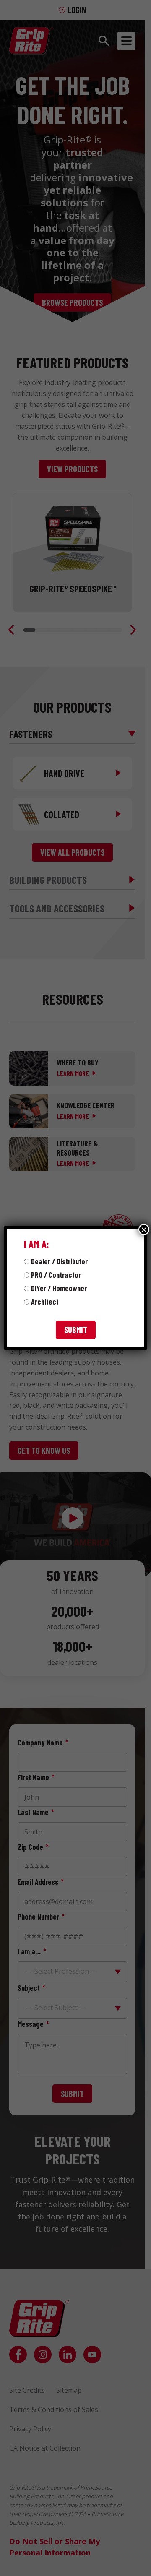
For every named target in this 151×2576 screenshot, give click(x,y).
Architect (45, 1302)
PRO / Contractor (56, 1275)
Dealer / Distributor (59, 1261)
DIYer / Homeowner (59, 1288)
